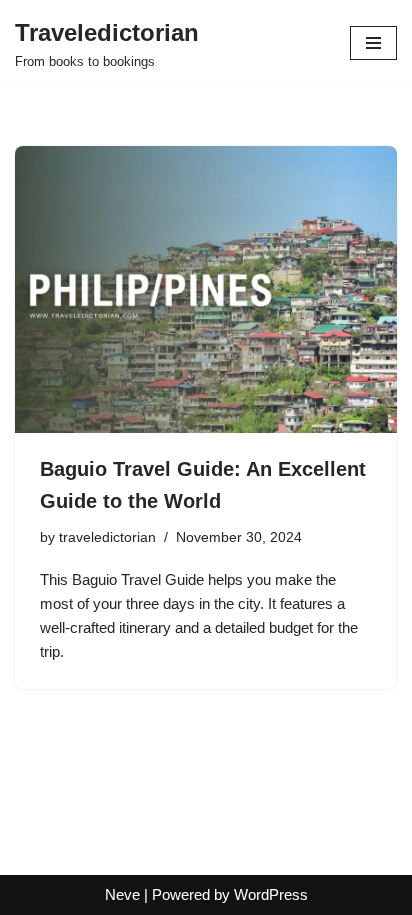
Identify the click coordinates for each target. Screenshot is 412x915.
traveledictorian (107, 537)
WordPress (271, 894)
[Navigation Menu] (373, 43)
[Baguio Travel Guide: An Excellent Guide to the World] (206, 289)
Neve (122, 894)
